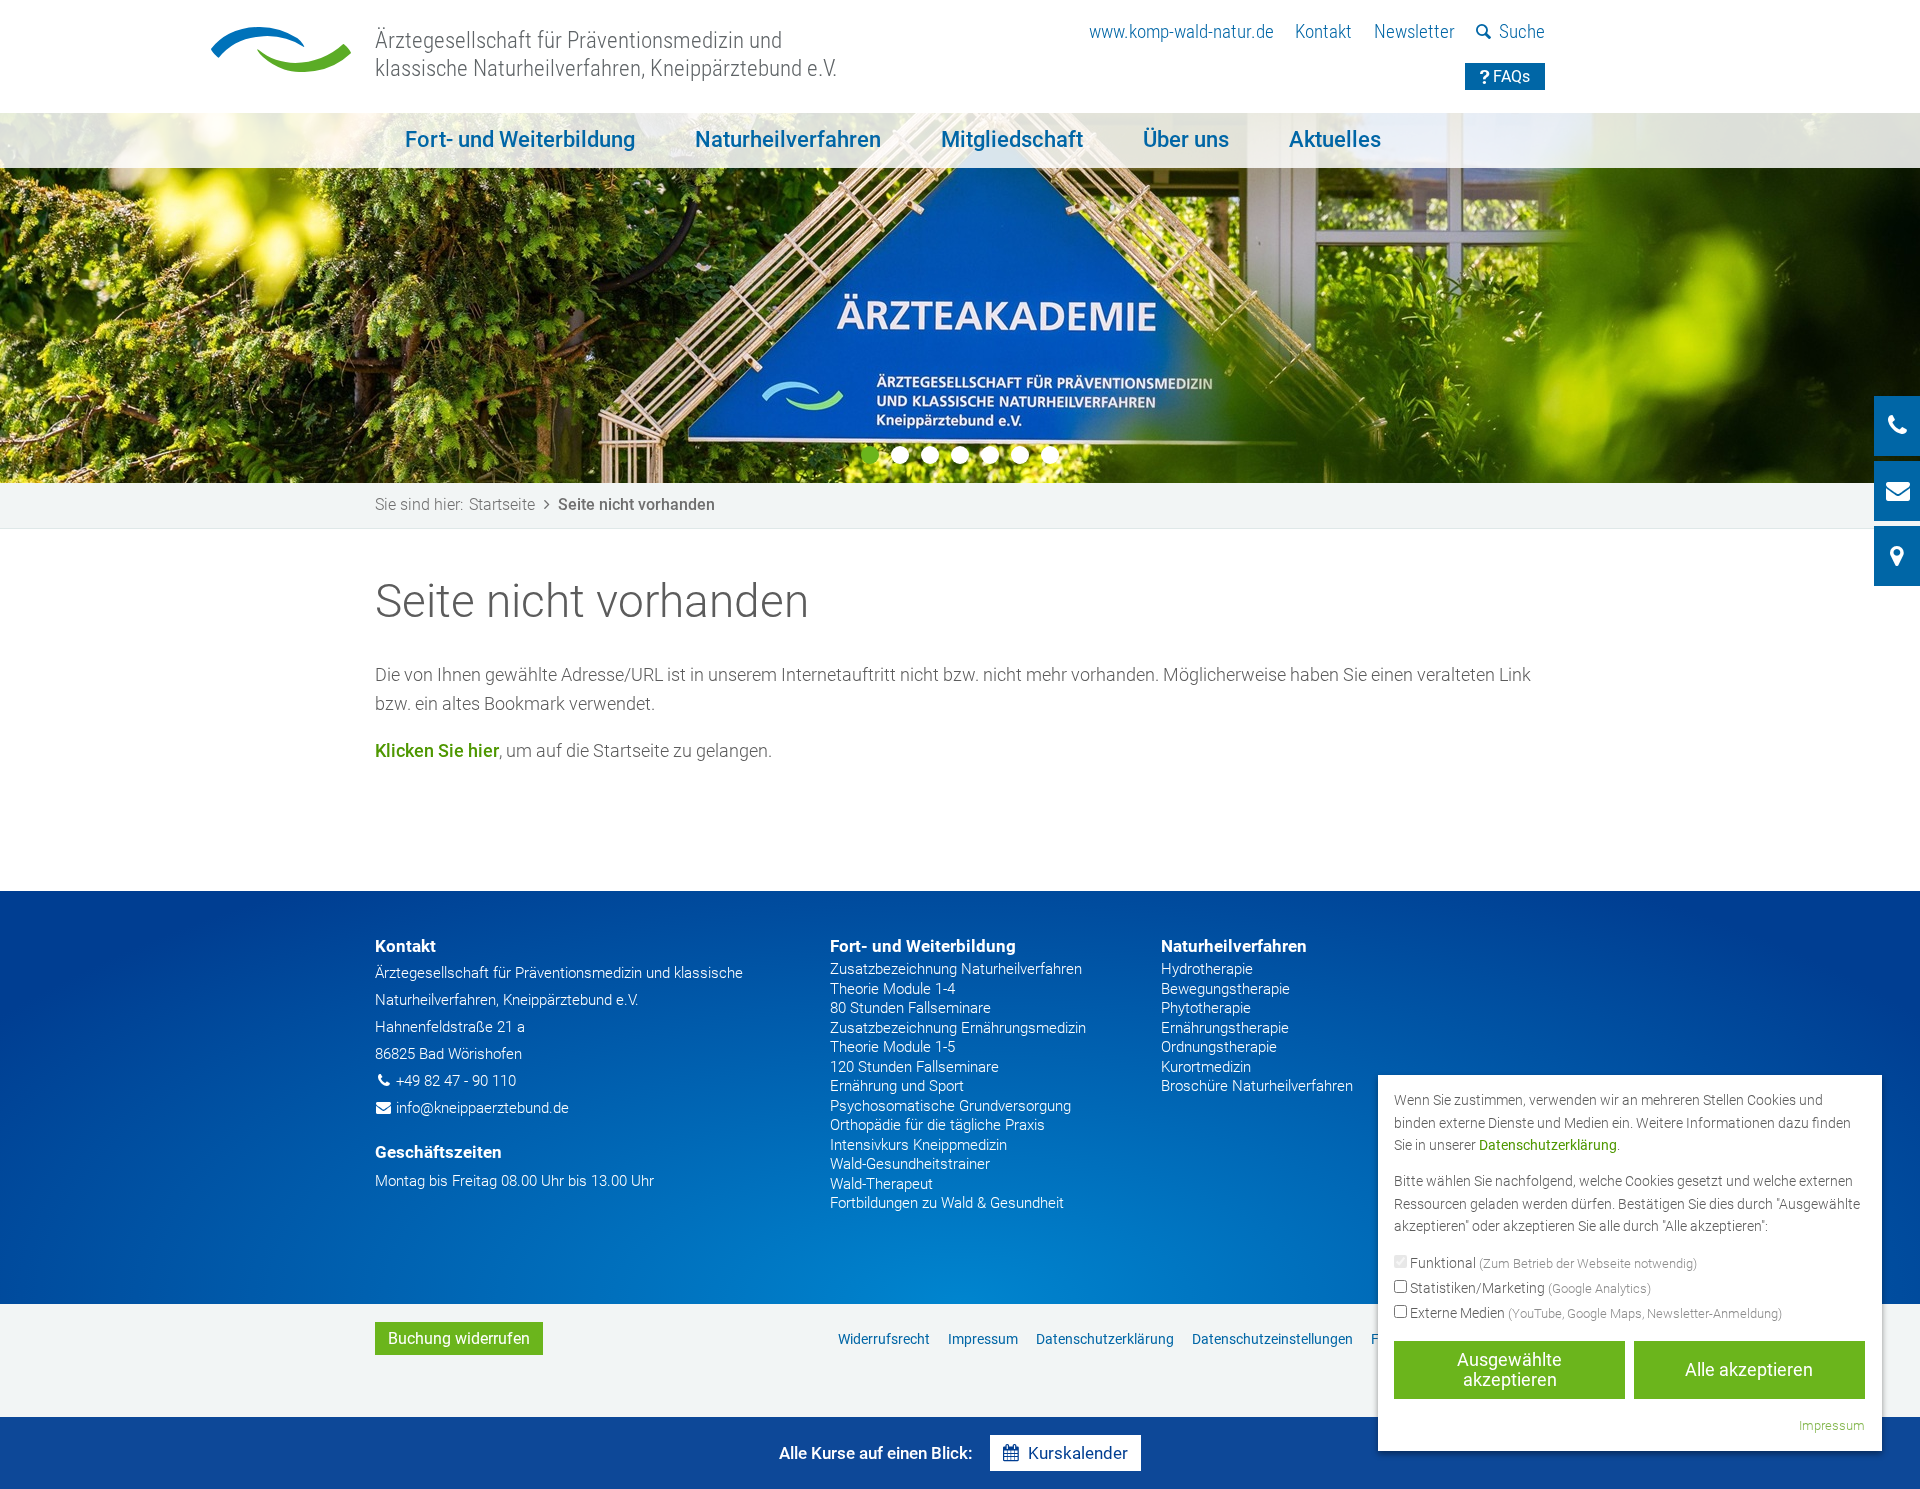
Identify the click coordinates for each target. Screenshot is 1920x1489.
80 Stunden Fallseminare (910, 1008)
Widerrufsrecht (884, 1339)
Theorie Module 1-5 (892, 1047)
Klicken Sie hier (437, 750)
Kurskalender (1078, 1453)
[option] (960, 298)
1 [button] (870, 455)
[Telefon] (1897, 426)
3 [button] (930, 455)
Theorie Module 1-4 (892, 989)
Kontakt (1323, 31)
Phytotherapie (1206, 1008)
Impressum (983, 1339)
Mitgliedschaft (1012, 139)
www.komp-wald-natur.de (1181, 31)
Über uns (1186, 139)
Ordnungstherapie (1219, 1047)
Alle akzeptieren (1749, 1369)
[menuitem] (1181, 32)
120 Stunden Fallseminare (914, 1067)
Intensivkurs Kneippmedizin (918, 1145)
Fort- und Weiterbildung (520, 139)
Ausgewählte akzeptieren (1509, 1369)
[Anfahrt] (1897, 556)
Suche (1522, 31)
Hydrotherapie (1207, 969)
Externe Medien (1594, 1313)
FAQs (1511, 76)
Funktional (1552, 1263)
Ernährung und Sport (897, 1086)
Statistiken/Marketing (1529, 1288)
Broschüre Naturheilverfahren (1257, 1086)
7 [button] (1050, 455)
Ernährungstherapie (1225, 1028)
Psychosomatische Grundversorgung (950, 1106)
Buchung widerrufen (459, 1338)
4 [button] (960, 455)
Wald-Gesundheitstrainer (910, 1164)
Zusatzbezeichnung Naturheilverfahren (956, 969)
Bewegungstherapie (1225, 989)
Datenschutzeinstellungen (1272, 1339)
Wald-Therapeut (881, 1184)
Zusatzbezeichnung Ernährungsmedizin (958, 1028)
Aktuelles (1335, 139)
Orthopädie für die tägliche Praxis (937, 1125)
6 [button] (1020, 455)
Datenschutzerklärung (1105, 1339)
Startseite (502, 504)
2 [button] (900, 455)
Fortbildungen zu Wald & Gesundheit (947, 1203)
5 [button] (990, 455)
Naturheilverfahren (788, 139)
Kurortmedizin (1206, 1067)
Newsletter (1414, 31)
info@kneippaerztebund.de (482, 1108)
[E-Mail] (1897, 491)
